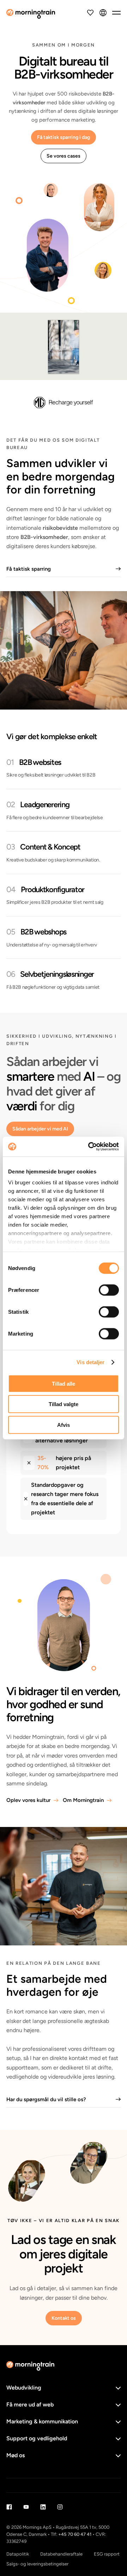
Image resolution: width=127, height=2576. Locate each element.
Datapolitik (18, 2554)
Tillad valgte (64, 1404)
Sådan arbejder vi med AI (40, 1129)
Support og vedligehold (37, 2438)
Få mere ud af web (30, 2405)
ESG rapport (107, 2554)
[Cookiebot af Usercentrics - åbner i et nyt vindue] (90, 1147)
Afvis (64, 1425)
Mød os (16, 2455)
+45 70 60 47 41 (75, 2534)
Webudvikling (24, 2388)
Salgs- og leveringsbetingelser (37, 2564)
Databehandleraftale (61, 2554)
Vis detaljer (90, 1362)
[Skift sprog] (103, 13)
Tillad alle (64, 1383)
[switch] (109, 1290)
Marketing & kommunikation (42, 2421)
